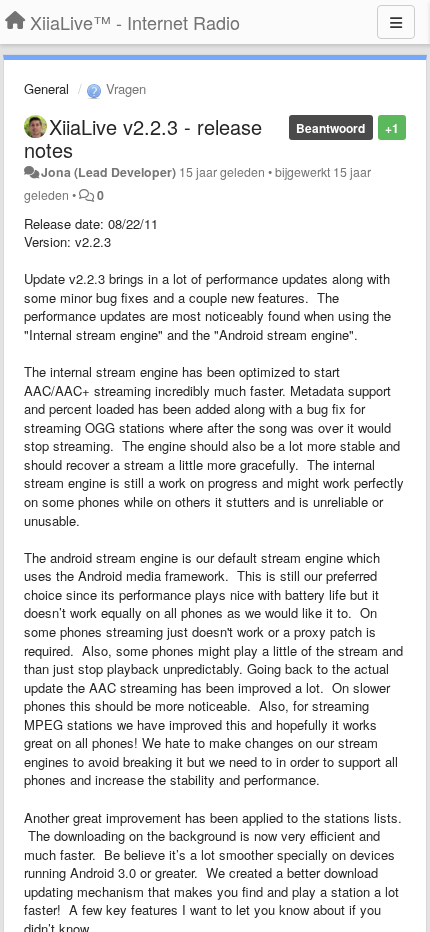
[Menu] (396, 22)
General (46, 88)
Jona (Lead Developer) (108, 172)
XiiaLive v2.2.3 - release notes (143, 138)
